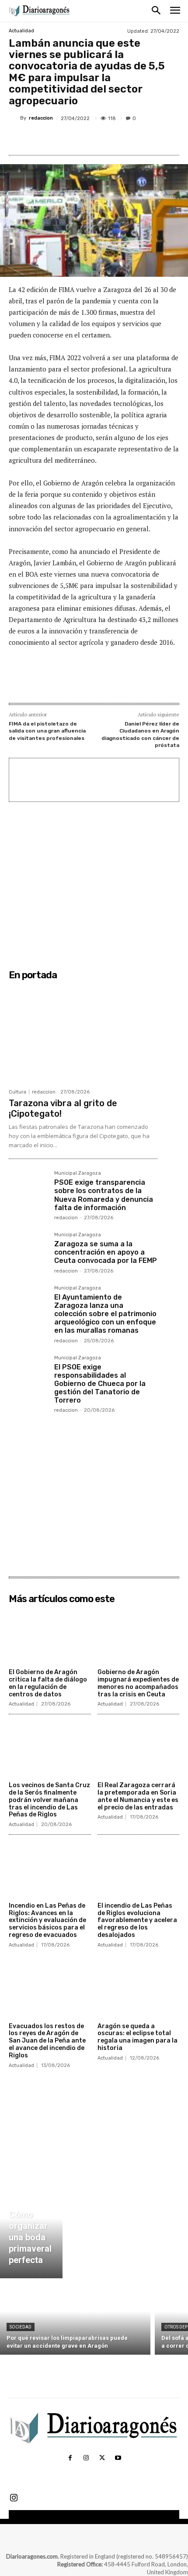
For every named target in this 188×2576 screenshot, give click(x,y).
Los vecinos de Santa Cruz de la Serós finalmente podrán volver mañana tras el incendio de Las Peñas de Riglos (49, 1800)
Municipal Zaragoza (78, 1173)
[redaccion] (14, 118)
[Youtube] (118, 2458)
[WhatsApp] (105, 139)
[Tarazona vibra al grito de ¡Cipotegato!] (83, 1034)
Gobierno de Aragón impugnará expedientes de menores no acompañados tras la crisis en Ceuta (138, 1683)
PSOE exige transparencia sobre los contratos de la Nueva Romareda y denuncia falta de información (104, 1195)
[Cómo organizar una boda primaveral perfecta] (31, 2228)
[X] (65, 139)
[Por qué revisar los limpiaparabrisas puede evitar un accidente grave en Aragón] (75, 2319)
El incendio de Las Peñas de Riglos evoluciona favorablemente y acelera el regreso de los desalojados (137, 1920)
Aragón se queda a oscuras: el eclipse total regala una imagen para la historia (138, 2037)
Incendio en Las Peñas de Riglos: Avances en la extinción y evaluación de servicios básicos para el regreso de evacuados (47, 1920)
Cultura (17, 1092)
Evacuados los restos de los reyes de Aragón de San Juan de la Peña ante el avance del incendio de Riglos (47, 2041)
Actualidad (21, 31)
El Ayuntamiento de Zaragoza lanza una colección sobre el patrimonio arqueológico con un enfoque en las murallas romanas (105, 1314)
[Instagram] (86, 2458)
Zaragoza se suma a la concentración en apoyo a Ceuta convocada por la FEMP (106, 1252)
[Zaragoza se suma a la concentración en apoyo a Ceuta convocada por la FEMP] (28, 1252)
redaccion (41, 118)
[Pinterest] (85, 139)
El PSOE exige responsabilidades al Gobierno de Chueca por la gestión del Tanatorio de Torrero (100, 1384)
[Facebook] (45, 139)
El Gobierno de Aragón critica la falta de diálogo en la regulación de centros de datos (48, 1683)
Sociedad (21, 2327)
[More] (126, 139)
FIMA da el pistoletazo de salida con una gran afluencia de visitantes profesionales (47, 731)
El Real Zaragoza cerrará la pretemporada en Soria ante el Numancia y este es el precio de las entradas (138, 1796)
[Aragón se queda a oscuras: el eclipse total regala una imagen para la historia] (139, 1990)
